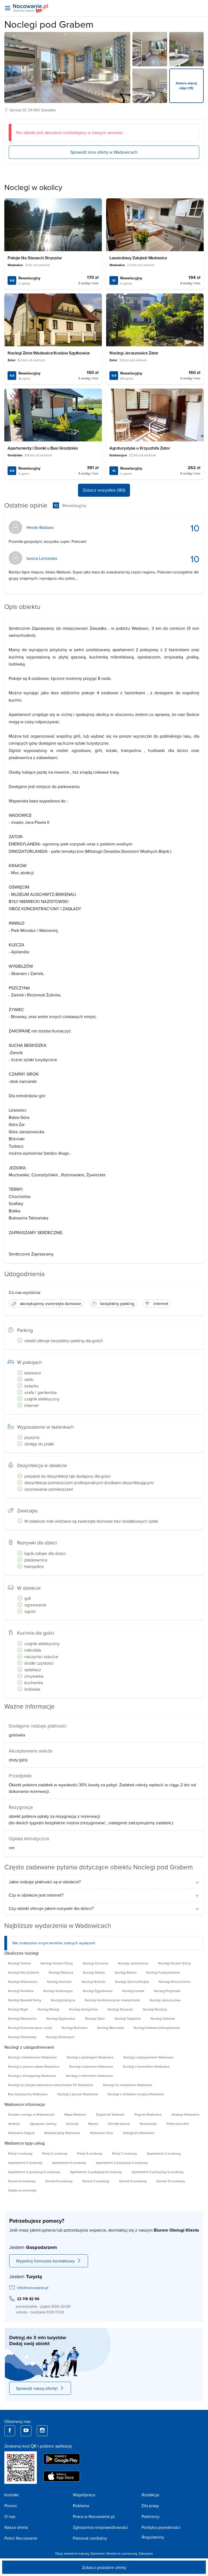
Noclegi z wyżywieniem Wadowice (148, 2057)
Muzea (93, 2124)
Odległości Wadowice (139, 2133)
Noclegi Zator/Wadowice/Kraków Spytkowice (49, 353)
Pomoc (11, 2506)
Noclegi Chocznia (95, 1963)
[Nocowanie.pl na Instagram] (42, 2431)
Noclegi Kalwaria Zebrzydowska (157, 2028)
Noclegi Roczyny (155, 2009)
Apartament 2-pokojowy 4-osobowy (122, 2163)
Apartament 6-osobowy (69, 2163)
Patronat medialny (90, 2538)
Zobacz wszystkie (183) (104, 490)
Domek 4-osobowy (22, 2181)
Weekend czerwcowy (122, 2553)
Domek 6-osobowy (59, 2181)
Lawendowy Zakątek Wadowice (138, 258)
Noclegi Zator (95, 2018)
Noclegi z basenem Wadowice (91, 2066)
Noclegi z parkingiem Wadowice (90, 2057)
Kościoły (72, 2124)
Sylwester (97, 2553)
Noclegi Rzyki (18, 2009)
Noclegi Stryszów (120, 2009)
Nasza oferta (16, 2527)
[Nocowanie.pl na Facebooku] (10, 2431)
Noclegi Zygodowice (98, 1991)
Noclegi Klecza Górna (174, 1982)
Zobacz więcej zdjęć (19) (186, 85)
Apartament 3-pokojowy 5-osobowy (158, 2172)
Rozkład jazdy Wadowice (62, 2133)
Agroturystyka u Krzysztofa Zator (140, 448)
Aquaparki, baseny (43, 2124)
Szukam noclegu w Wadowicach (31, 2114)
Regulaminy (153, 2537)
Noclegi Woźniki (93, 1982)
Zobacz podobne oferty (104, 2567)
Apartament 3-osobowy (25, 2163)
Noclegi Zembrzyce (60, 2037)
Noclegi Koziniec (59, 1982)
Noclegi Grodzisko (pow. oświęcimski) (112, 2000)
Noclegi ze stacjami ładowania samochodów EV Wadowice (51, 2085)
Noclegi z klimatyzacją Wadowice (32, 2076)
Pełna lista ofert (178, 2124)
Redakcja (150, 2495)
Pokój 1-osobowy (20, 2153)
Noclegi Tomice (19, 1963)
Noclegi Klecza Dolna (24, 1972)
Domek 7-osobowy (96, 2181)
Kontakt (12, 2495)
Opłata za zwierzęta (22, 2190)
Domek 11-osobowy (133, 2181)
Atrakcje (14, 2124)
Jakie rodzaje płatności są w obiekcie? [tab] (45, 1882)
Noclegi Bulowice (75, 2028)
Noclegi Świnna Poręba (132, 1982)
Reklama (81, 2506)
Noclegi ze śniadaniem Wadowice (128, 2085)
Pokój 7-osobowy (125, 2153)
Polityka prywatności (161, 2527)
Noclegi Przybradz (167, 1991)
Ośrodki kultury (119, 2124)
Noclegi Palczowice (22, 2018)
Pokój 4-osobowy (90, 2153)
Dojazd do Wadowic (110, 2114)
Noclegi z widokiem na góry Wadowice (136, 2094)
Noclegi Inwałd (133, 1991)
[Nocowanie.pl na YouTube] (26, 2431)
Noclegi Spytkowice (61, 2018)
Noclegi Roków (94, 1972)
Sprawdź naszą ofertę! (37, 2388)
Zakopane (146, 2553)
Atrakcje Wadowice (185, 2114)
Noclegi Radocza (61, 1972)
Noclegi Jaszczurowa (165, 2000)
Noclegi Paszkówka (22, 2037)
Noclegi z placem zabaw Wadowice (34, 2066)
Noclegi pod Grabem (49, 24)
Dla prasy (150, 2506)
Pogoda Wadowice (148, 2114)
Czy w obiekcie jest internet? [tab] (36, 1895)
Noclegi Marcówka (111, 2028)
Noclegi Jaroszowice (133, 1963)
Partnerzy (151, 2516)
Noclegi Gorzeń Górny (175, 1963)
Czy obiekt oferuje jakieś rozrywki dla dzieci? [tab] (51, 1908)
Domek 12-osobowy (171, 2181)
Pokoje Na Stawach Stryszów (35, 258)
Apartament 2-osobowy (164, 2153)
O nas (10, 2516)
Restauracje (148, 2124)
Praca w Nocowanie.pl (94, 2516)
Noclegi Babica (126, 1972)
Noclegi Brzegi (48, 2009)
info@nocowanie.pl (33, 2288)
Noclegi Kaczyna (63, 2000)
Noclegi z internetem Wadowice (90, 2076)
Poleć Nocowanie (21, 2538)
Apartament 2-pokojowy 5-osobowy (34, 2172)
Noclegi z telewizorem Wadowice (32, 2057)
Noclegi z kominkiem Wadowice (146, 2066)
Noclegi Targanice (128, 2018)
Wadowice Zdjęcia (21, 2133)
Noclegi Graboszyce (58, 1991)
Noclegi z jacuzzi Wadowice (78, 2094)
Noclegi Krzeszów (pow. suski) (30, 2028)
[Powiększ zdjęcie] (150, 49)
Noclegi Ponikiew (21, 1991)
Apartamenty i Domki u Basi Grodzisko (43, 448)
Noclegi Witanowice (23, 1982)
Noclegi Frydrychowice (163, 1972)
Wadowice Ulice (102, 2133)
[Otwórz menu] (8, 8)
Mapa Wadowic (75, 2114)
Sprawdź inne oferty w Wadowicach (104, 152)
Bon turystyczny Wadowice (28, 2094)
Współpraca (84, 2495)
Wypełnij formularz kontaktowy (45, 2261)
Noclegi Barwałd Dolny (25, 2000)
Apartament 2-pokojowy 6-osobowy (96, 2172)
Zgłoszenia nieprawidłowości (100, 2527)
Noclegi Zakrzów (163, 2018)
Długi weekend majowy (72, 2553)
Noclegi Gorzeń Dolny (57, 1963)
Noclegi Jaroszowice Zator (134, 353)
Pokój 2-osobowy (55, 2153)
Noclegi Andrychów (83, 2009)
